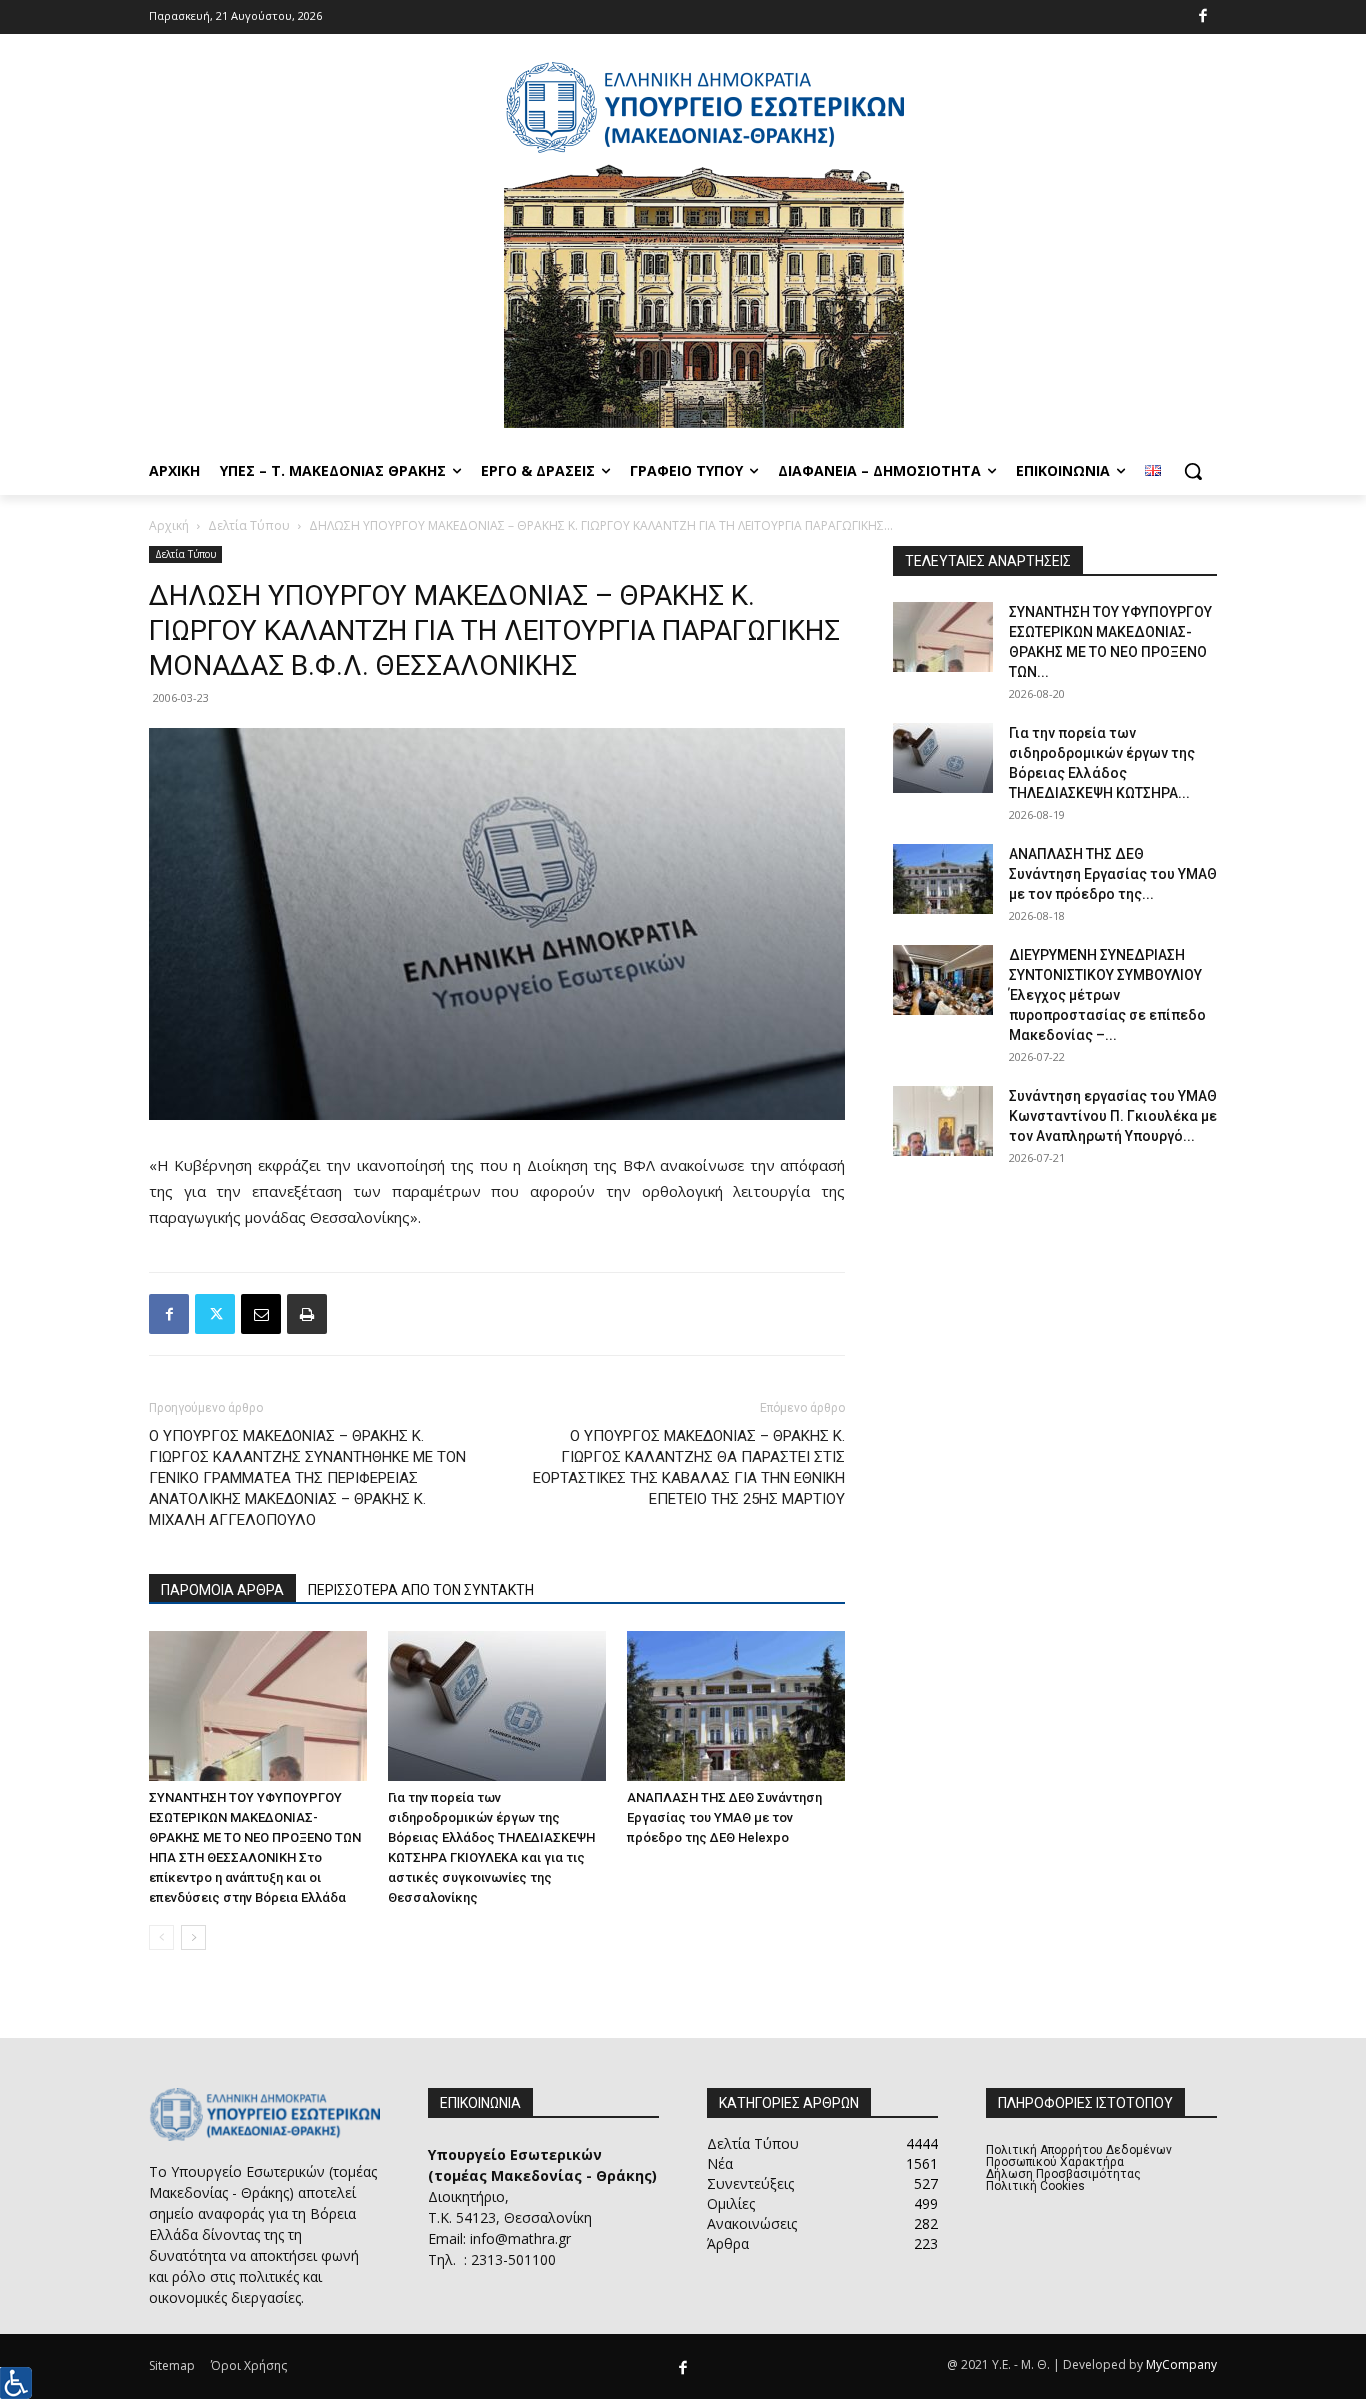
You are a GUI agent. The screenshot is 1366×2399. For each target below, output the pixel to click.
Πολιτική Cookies (1035, 2186)
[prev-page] (161, 1937)
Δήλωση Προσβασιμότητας (1063, 2174)
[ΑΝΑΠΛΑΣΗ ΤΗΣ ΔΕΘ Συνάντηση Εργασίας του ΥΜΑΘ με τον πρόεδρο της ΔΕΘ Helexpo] (736, 1706)
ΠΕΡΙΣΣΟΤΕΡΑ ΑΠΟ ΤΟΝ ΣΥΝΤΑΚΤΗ (421, 1590)
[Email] (261, 1314)
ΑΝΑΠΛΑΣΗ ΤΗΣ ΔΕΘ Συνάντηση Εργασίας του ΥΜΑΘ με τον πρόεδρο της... (1113, 874)
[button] (1193, 471)
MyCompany (1181, 2364)
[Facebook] (1203, 17)
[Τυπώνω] (307, 1314)
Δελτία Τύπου (249, 525)
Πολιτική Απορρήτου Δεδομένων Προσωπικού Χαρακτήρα (1079, 2156)
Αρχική (169, 525)
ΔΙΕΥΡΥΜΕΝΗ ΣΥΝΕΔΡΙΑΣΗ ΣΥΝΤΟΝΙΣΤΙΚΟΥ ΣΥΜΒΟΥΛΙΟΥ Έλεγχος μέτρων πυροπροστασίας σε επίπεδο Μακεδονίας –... (1107, 995)
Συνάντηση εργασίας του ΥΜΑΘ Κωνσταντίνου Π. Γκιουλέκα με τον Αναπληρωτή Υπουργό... (1113, 1116)
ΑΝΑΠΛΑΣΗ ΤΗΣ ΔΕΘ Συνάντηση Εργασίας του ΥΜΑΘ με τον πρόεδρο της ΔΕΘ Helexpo (724, 1817)
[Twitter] (215, 1314)
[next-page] (193, 1937)
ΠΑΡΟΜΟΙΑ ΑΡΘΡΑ (222, 1590)
